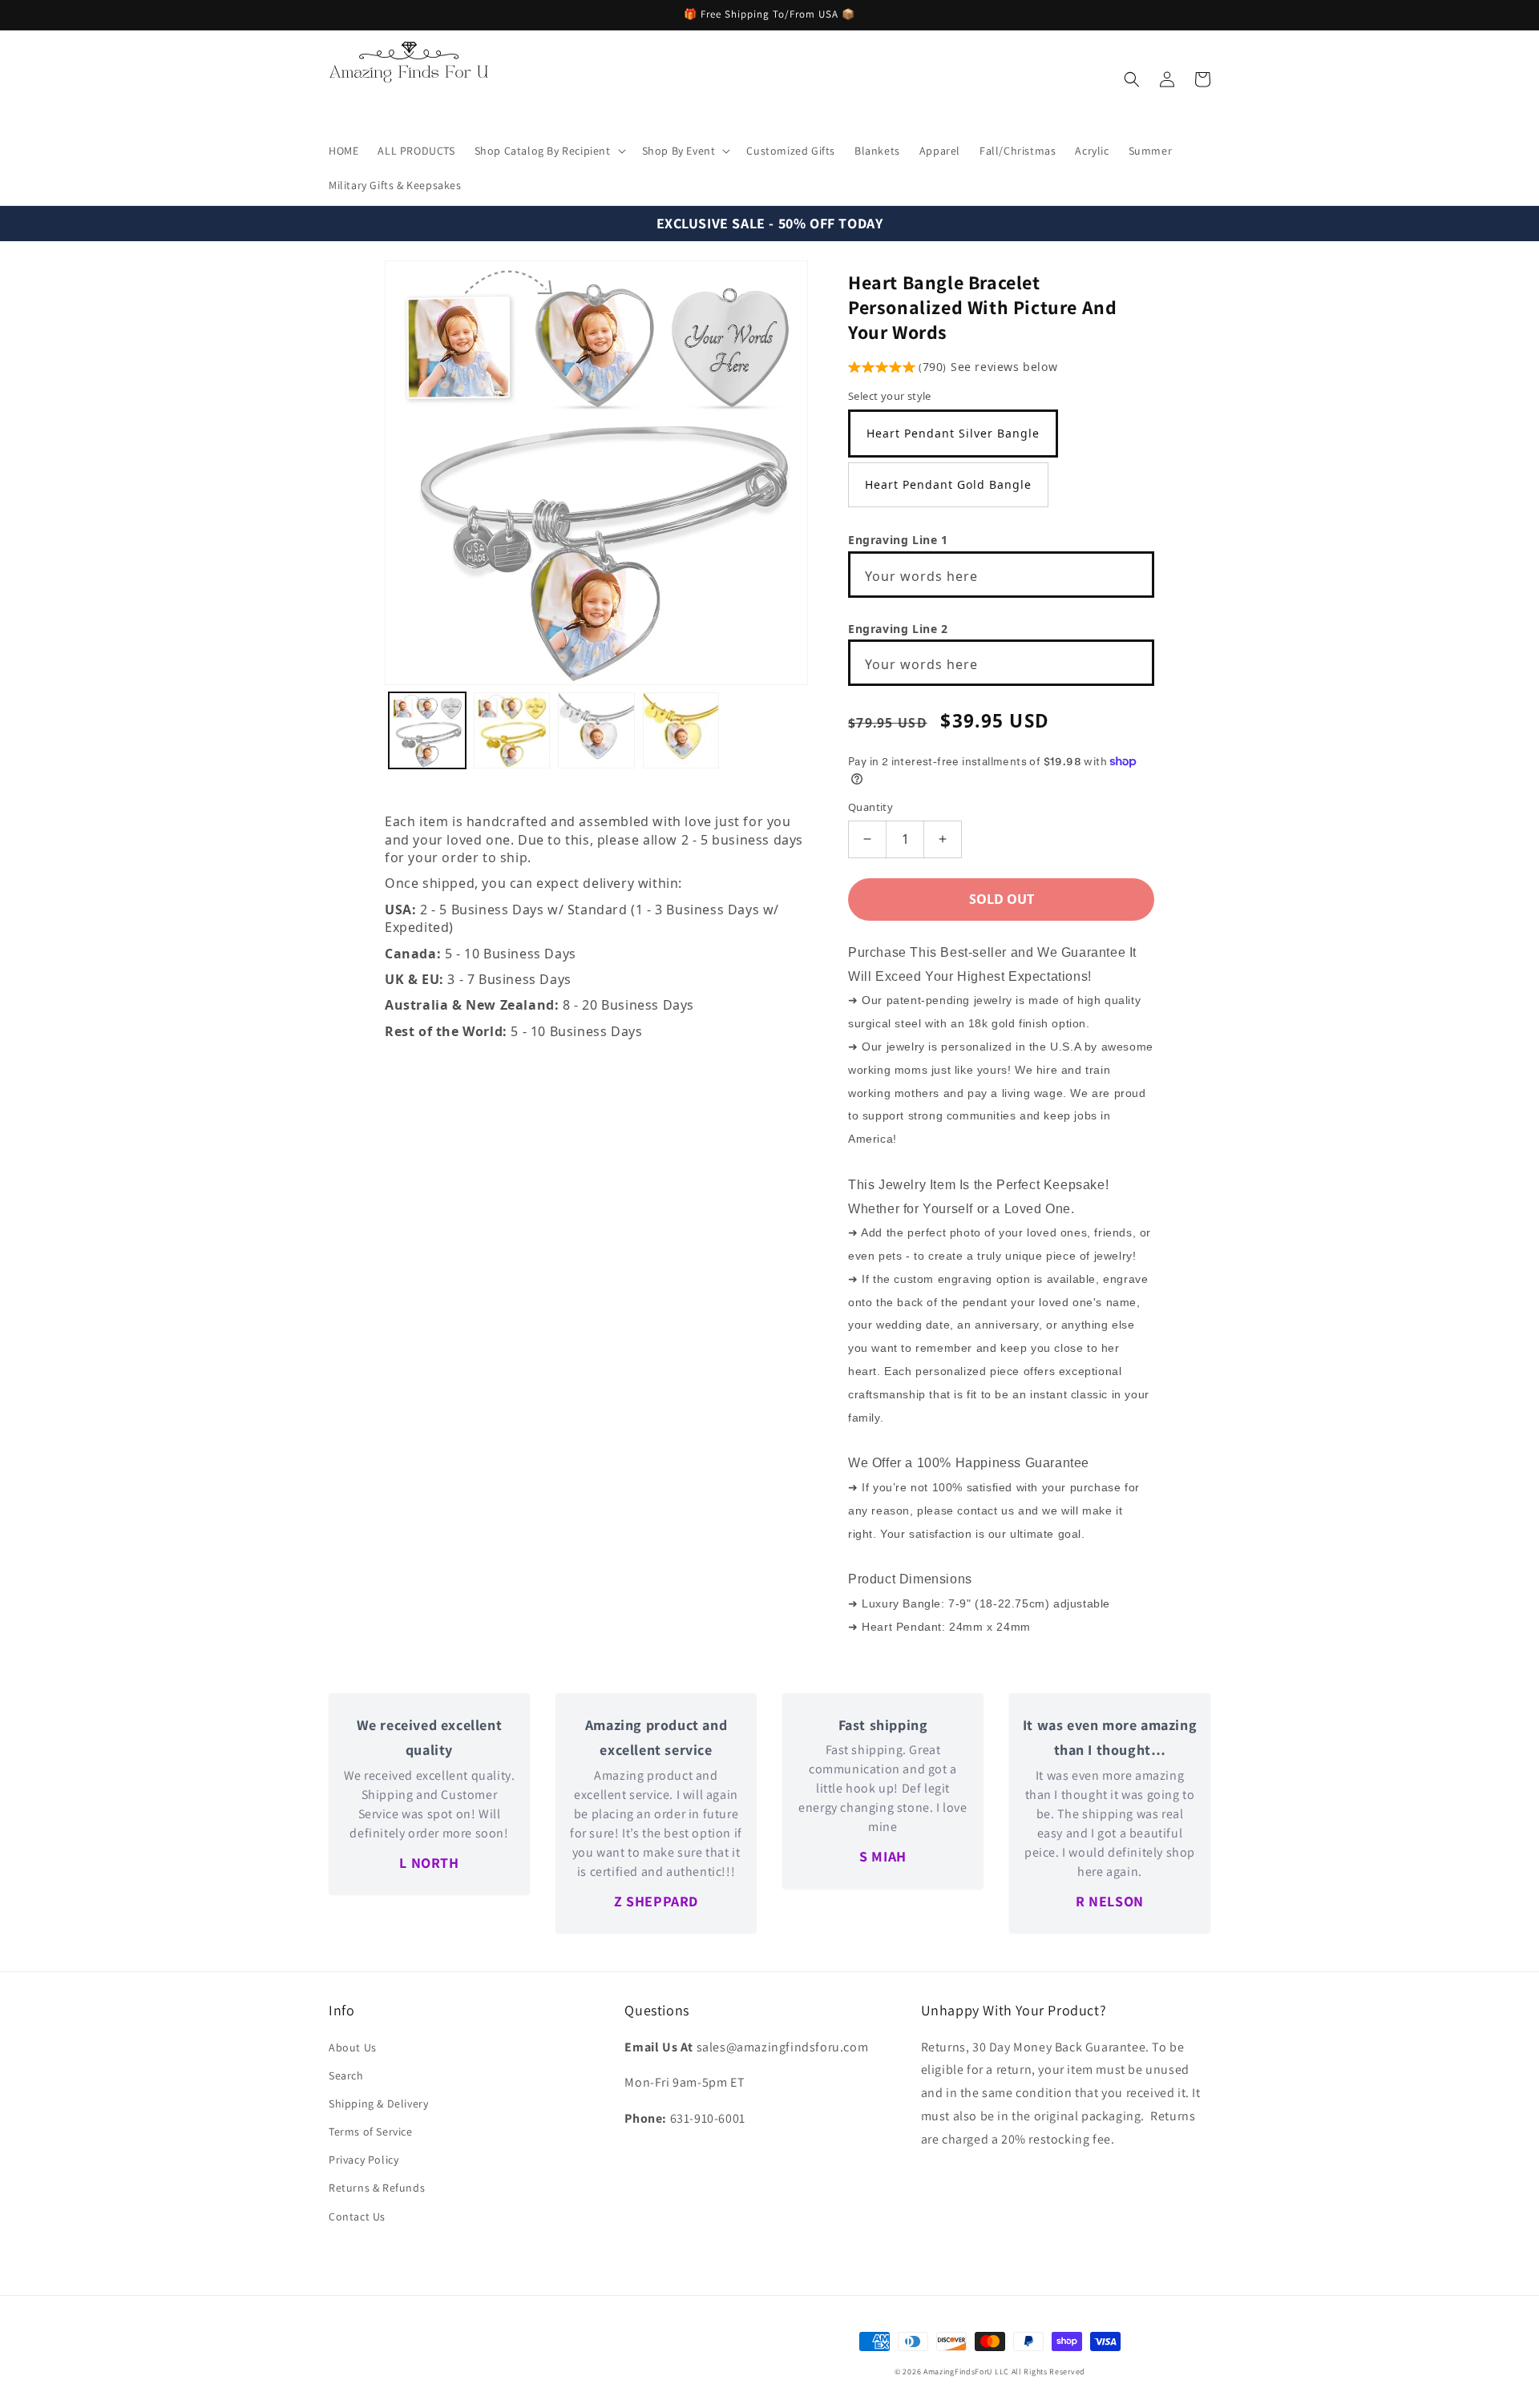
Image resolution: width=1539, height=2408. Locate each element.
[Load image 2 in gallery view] (512, 731)
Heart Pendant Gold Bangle (948, 484)
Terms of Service (371, 2132)
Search (346, 2075)
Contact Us (357, 2216)
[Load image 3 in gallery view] (596, 731)
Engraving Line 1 (898, 540)
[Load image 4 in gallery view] (681, 731)
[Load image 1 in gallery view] (427, 731)
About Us (353, 2047)
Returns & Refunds (377, 2188)
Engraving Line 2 (898, 629)
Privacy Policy (364, 2160)
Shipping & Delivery (378, 2103)
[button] (549, 151)
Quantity (870, 807)
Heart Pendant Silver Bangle (953, 433)
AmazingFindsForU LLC (966, 2372)
